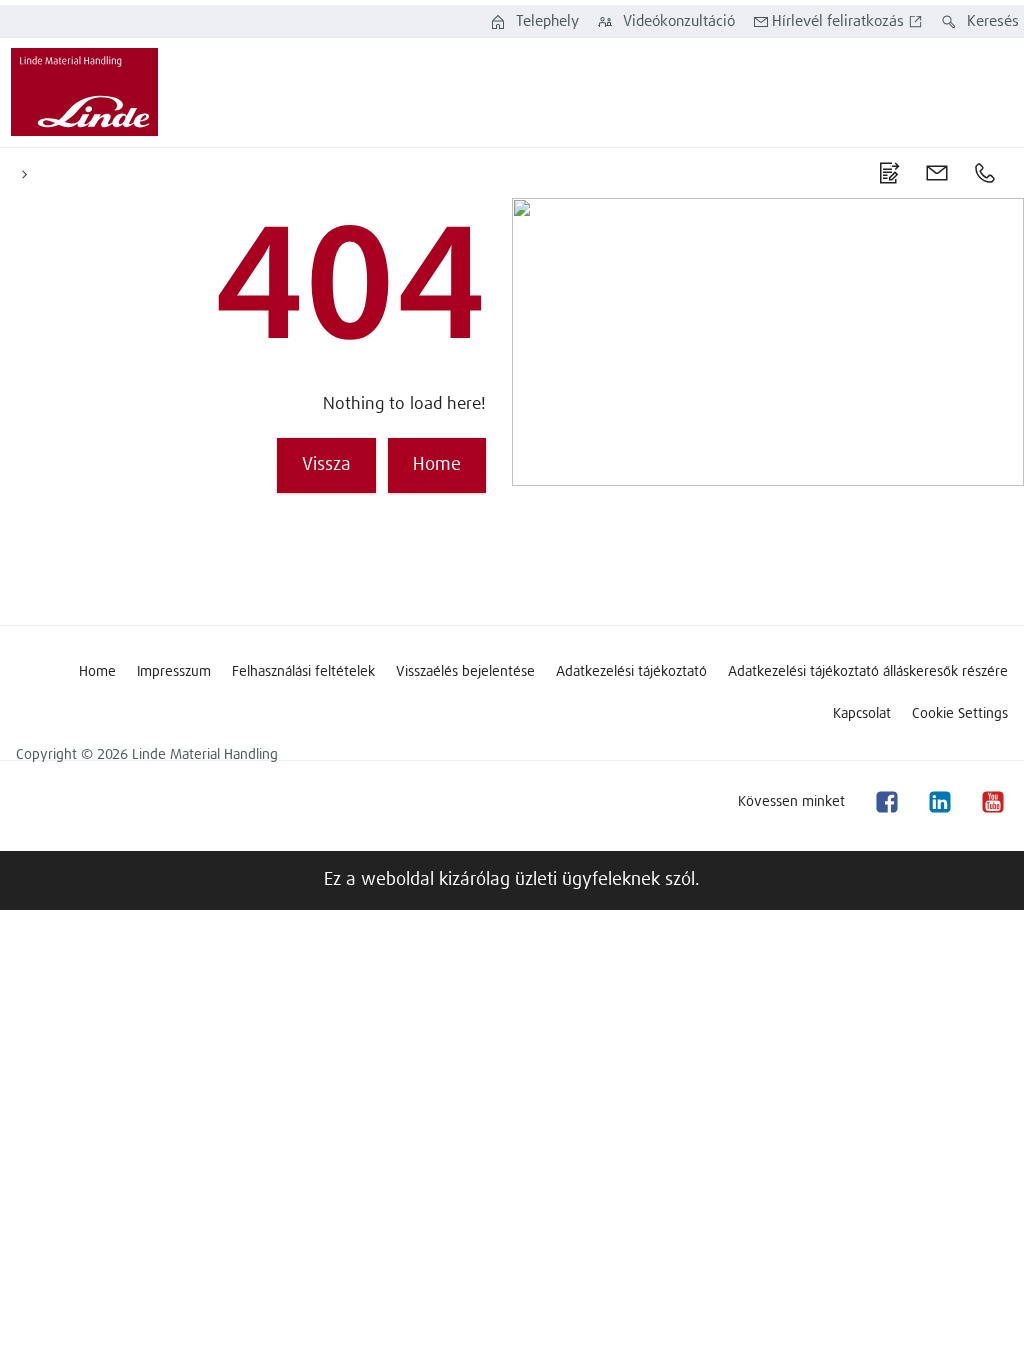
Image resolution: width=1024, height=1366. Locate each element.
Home (97, 672)
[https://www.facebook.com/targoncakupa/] (886, 801)
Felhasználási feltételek (303, 672)
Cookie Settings (960, 714)
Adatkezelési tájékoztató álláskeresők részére (868, 672)
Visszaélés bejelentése (465, 672)
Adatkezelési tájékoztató (631, 672)
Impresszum (174, 672)
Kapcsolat (862, 714)
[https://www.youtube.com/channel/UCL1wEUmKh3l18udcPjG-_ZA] (992, 801)
